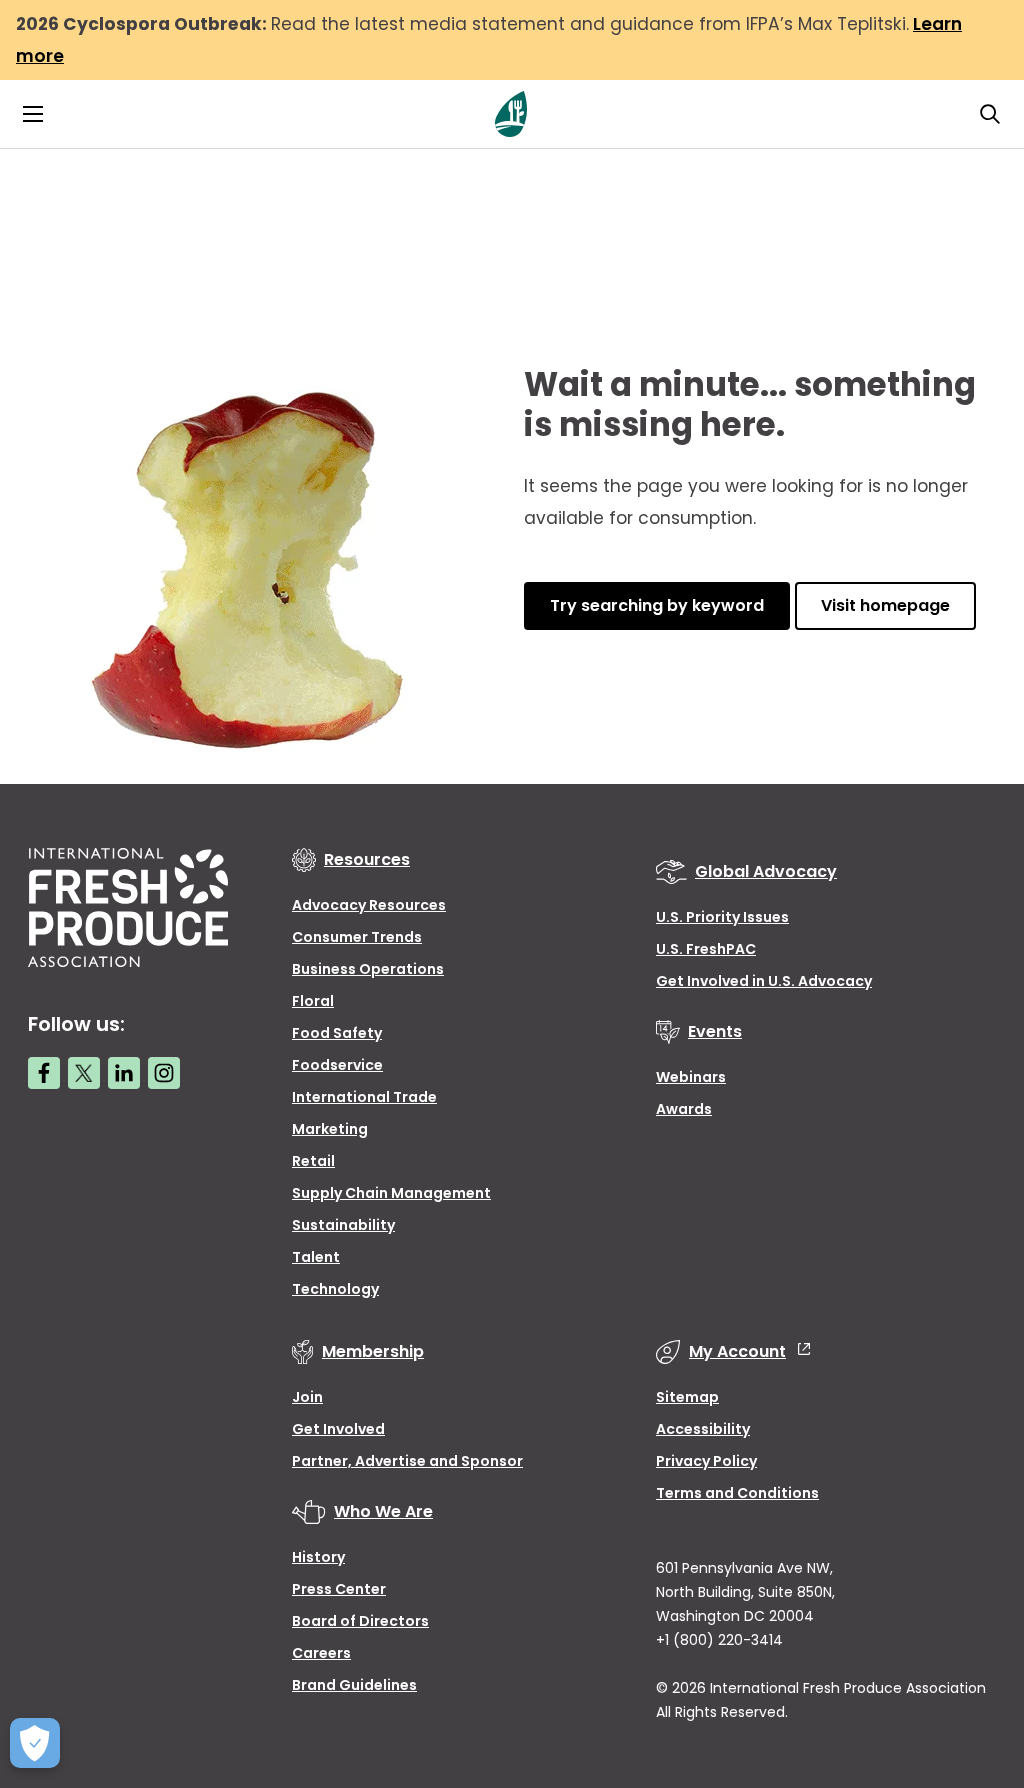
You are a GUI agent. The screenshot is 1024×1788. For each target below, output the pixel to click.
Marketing (330, 1129)
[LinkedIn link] (124, 1073)
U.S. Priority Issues (722, 917)
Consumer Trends (357, 937)
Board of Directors (360, 1621)
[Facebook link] (44, 1073)
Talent (316, 1257)
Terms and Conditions (737, 1493)
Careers (321, 1653)
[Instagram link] (164, 1073)
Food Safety (337, 1033)
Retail (313, 1161)
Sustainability (343, 1225)
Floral (313, 1001)
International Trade (364, 1097)
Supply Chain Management (391, 1193)
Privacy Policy (706, 1461)
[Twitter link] (84, 1073)
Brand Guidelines (354, 1685)
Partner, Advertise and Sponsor (407, 1461)
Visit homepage (885, 605)
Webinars (691, 1077)
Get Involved (338, 1429)
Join (307, 1397)
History (318, 1557)
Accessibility (703, 1429)
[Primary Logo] (511, 114)
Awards (684, 1109)
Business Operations (368, 969)
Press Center (339, 1589)
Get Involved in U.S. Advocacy (764, 981)
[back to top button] (974, 1654)
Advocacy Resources (369, 905)
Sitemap (687, 1397)
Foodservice (337, 1065)
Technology (335, 1289)
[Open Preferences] (35, 1743)
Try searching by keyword (657, 605)
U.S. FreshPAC (706, 949)
